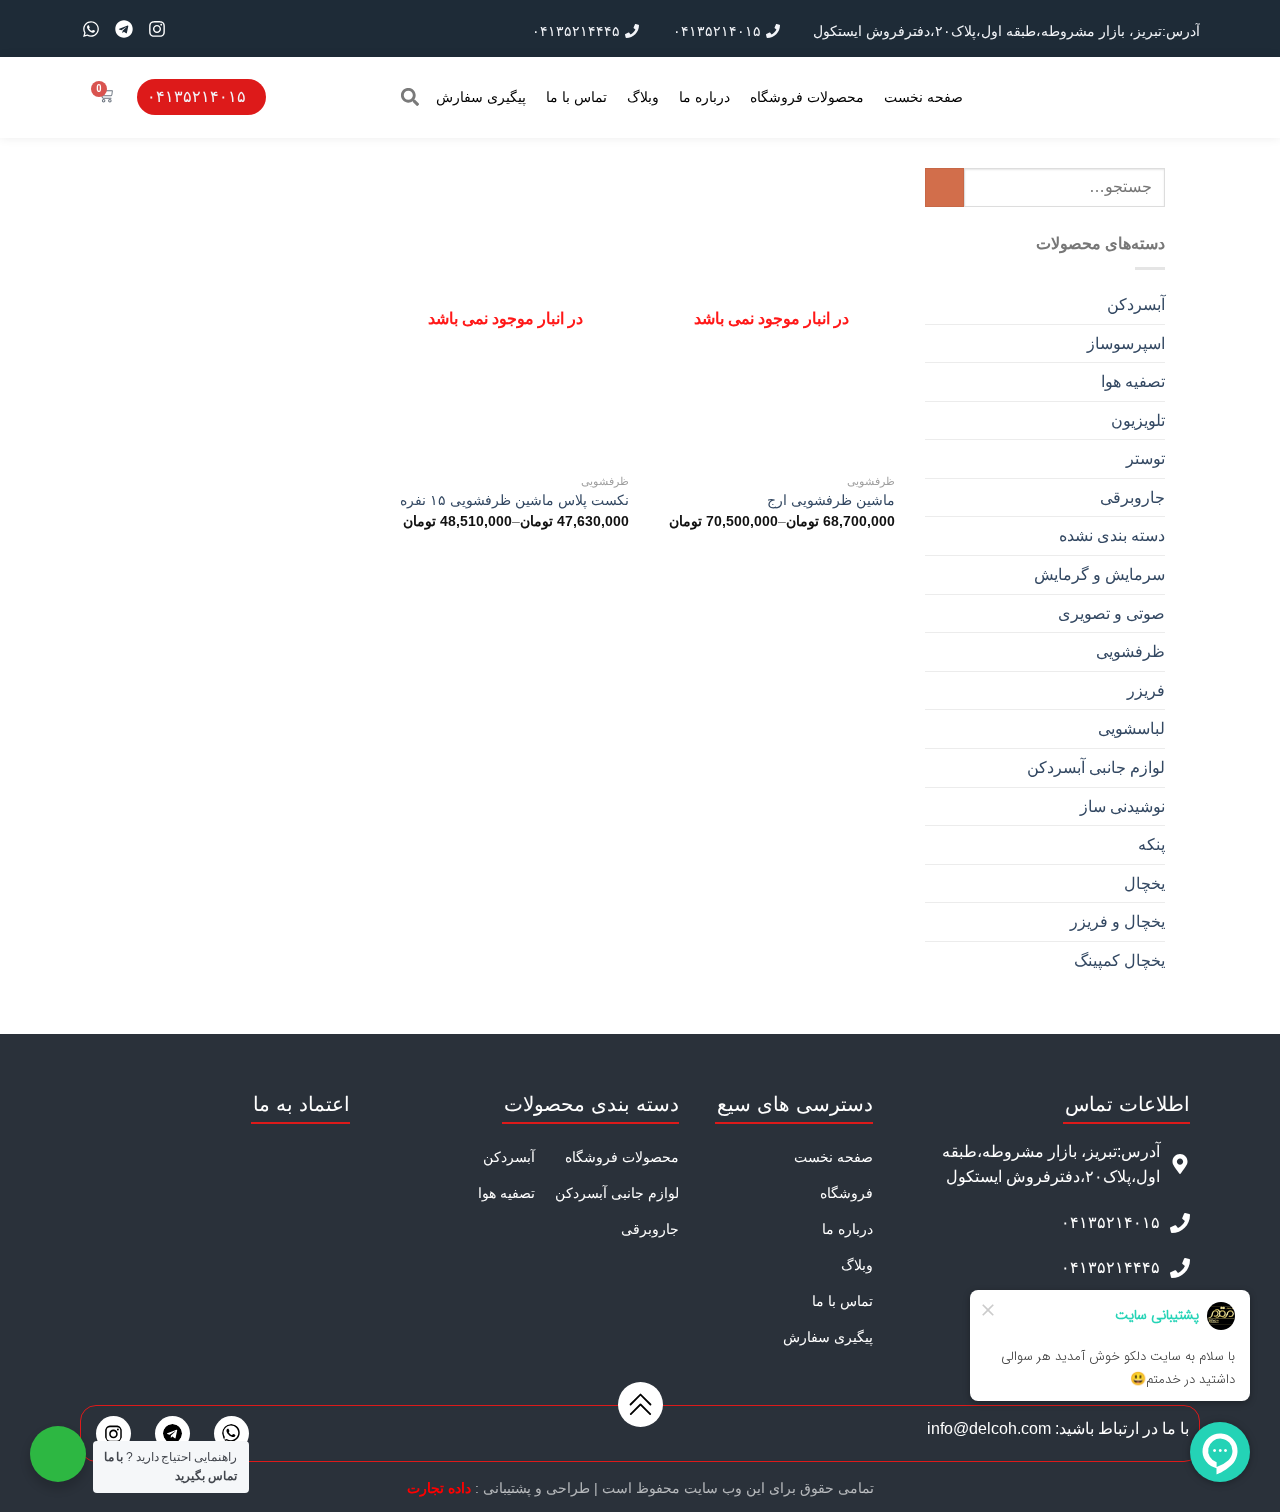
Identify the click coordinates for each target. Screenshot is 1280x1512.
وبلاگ (643, 97)
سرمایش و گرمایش (1099, 574)
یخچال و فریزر (1117, 921)
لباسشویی (1131, 728)
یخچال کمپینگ (1119, 960)
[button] (409, 97)
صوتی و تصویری (1111, 613)
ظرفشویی (1130, 651)
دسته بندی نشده (1112, 535)
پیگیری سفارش (481, 97)
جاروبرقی (1132, 497)
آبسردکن (1136, 304)
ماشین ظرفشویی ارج (831, 500)
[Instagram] (157, 29)
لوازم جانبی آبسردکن (1096, 767)
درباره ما (704, 97)
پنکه (1151, 844)
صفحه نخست (923, 97)
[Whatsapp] (91, 29)
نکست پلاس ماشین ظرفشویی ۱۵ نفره (514, 500)
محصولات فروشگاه (807, 97)
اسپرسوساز (1126, 343)
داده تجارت (439, 1488)
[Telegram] (124, 29)
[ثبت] (944, 187)
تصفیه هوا (1133, 381)
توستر (1145, 458)
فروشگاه (846, 1193)
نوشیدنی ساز (1122, 806)
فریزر (1146, 690)
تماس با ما (576, 97)
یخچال (1144, 883)
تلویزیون (1138, 420)
